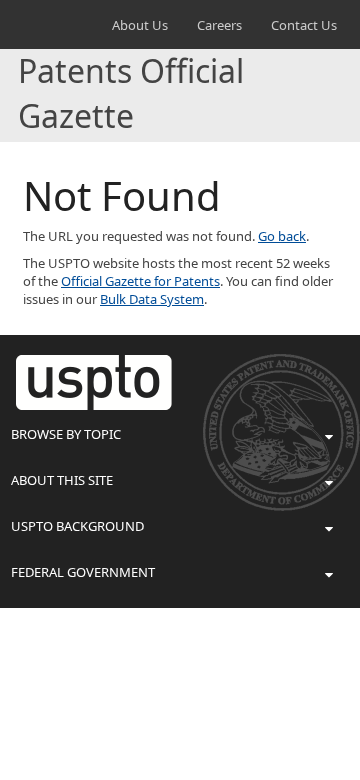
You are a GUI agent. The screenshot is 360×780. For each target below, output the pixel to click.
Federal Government (83, 572)
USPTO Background (77, 526)
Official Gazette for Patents (140, 281)
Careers (219, 25)
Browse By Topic (66, 434)
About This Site (62, 480)
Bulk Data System (152, 299)
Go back (282, 236)
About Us (140, 25)
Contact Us (304, 25)
